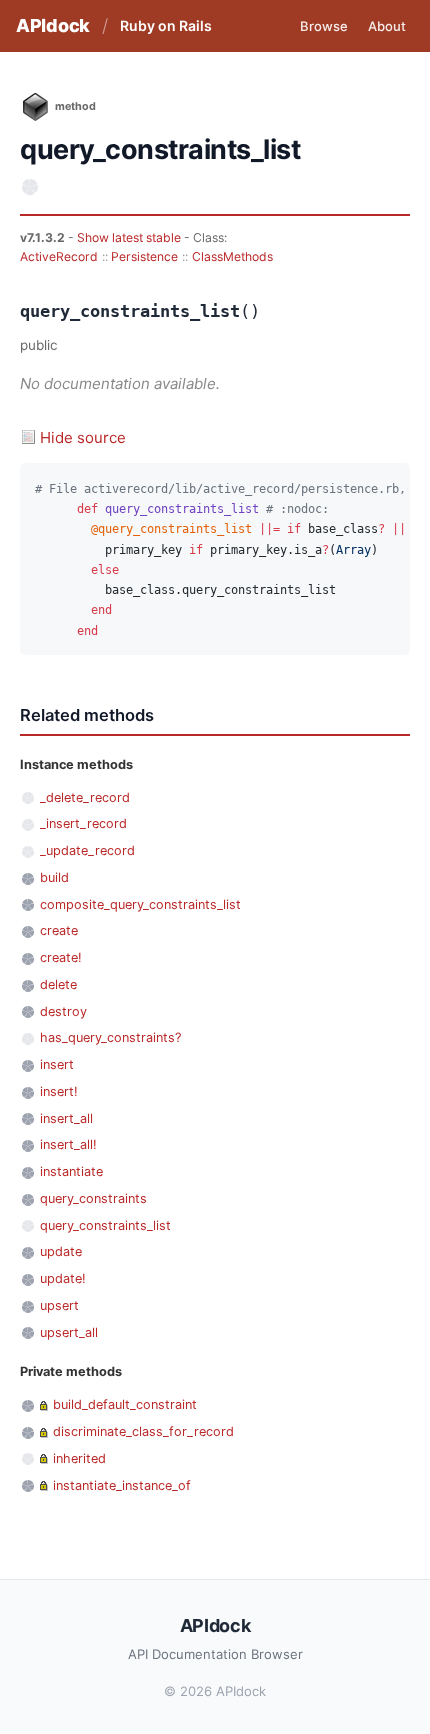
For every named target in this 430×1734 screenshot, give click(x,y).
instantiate (71, 1171)
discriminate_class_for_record (143, 1431)
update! (63, 1278)
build (54, 877)
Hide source (83, 437)
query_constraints (93, 1198)
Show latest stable (130, 237)
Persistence (144, 256)
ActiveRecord (59, 256)
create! (61, 957)
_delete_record (85, 797)
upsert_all (69, 1332)
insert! (59, 1091)
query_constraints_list (105, 1225)
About (387, 26)
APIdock (53, 25)
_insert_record (83, 823)
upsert (59, 1305)
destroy (63, 1011)
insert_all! (68, 1144)
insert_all (66, 1118)
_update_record (87, 850)
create (59, 930)
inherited (79, 1458)
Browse (324, 26)
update (61, 1251)
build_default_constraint (125, 1404)
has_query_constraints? (110, 1037)
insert (57, 1064)
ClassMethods (232, 256)
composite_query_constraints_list (140, 904)
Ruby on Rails (166, 25)
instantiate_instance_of (122, 1485)
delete (58, 984)
